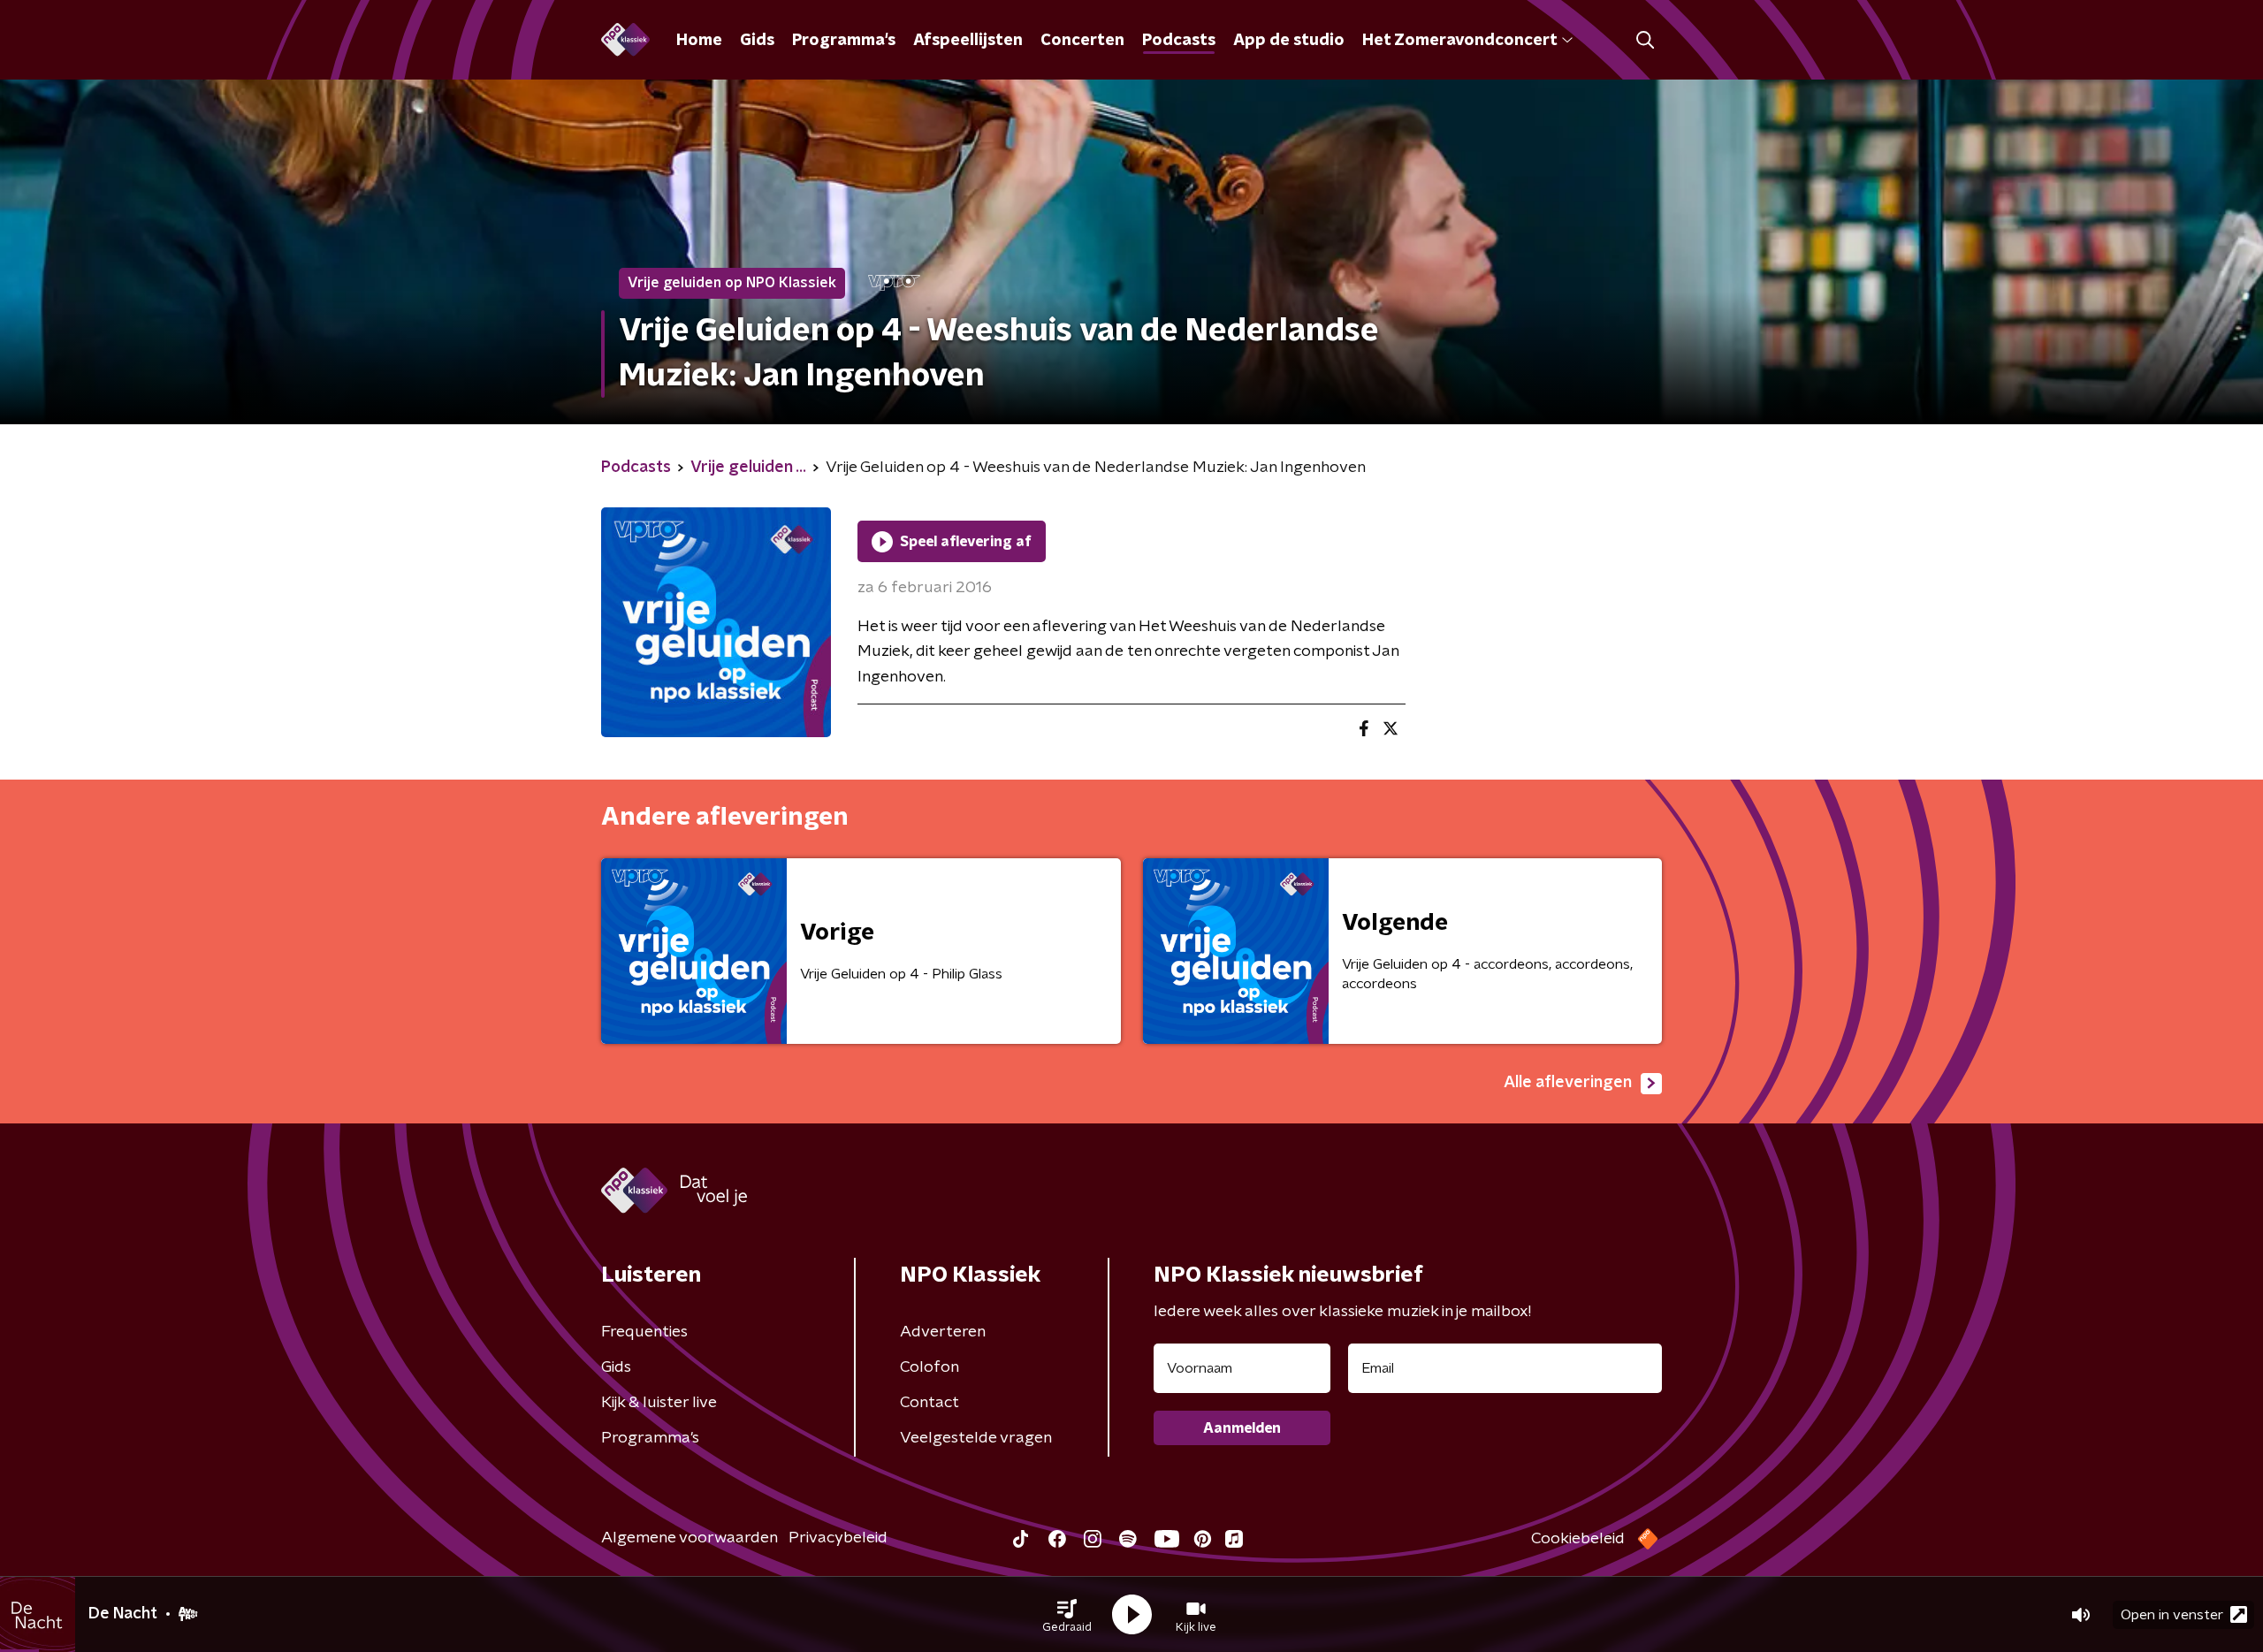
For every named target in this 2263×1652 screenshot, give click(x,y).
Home (699, 41)
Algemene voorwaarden (690, 1538)
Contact (930, 1403)
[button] (1067, 1615)
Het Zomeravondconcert (1459, 41)
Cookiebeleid (1578, 1539)
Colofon (930, 1367)
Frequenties (644, 1332)
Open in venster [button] (2172, 1615)
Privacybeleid (838, 1538)
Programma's (844, 41)
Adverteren (943, 1332)
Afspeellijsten (968, 41)
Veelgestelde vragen (976, 1438)
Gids (757, 41)
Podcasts (1179, 41)
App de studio (1289, 41)
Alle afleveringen (1568, 1083)
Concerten (1082, 41)
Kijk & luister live (659, 1403)
